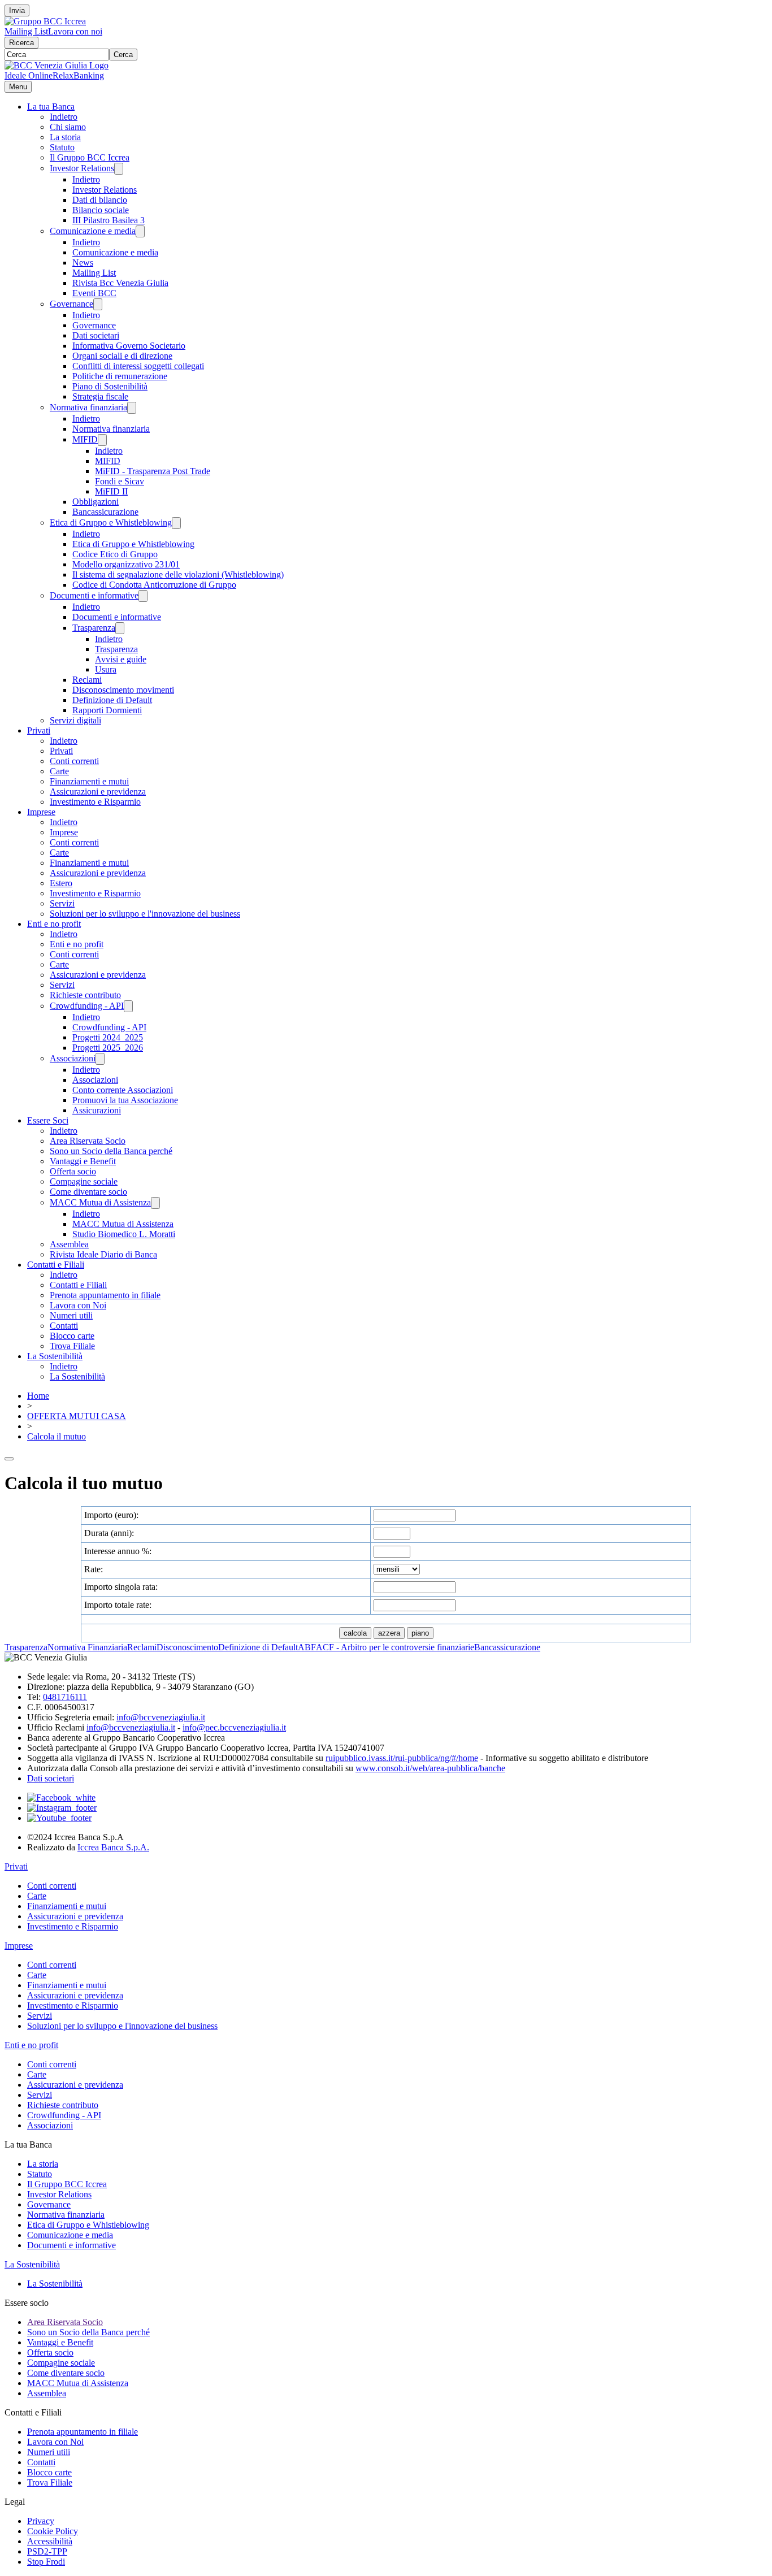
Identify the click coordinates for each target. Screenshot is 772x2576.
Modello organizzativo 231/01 (126, 564)
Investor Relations (82, 168)
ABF (307, 1647)
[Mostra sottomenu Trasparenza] (120, 628)
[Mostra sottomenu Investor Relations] (119, 169)
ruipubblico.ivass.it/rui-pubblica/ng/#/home (402, 1758)
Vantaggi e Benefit (83, 1161)
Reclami (87, 680)
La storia (65, 137)
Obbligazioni (96, 502)
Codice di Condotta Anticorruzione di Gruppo (154, 585)
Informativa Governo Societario (129, 346)
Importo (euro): (111, 1515)
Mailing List (26, 31)
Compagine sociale (84, 1181)
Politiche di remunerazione (120, 376)
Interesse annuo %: (118, 1551)
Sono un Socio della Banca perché (111, 1151)
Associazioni (73, 1058)
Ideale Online (29, 75)
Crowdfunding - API (87, 1006)
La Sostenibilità (55, 1356)
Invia (17, 10)
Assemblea (69, 1244)
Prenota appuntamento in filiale (105, 1295)
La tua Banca (51, 107)
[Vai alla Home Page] (57, 65)
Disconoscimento (187, 1647)
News (83, 263)
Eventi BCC (94, 293)
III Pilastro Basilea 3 (109, 220)
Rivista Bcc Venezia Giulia (120, 283)
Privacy (41, 2521)
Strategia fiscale (100, 396)
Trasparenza (94, 628)
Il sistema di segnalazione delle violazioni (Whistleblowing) (178, 574)
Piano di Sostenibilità (110, 386)
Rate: (94, 1569)
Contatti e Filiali (56, 1265)
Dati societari (96, 335)
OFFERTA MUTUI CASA (77, 1416)
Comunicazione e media (93, 231)
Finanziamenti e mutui (89, 781)
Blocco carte (72, 1336)
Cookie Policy (53, 2531)
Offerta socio (73, 1171)
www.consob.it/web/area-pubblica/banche (430, 1768)
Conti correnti (74, 761)
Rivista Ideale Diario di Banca (103, 1254)
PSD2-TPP (47, 2551)
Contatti (64, 1326)
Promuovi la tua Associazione (125, 1100)
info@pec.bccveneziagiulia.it (234, 1727)
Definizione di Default (112, 700)
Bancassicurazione (105, 512)
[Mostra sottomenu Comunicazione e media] (140, 231)
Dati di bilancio (100, 200)
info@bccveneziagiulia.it (161, 1717)
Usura (106, 669)
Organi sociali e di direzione (122, 356)
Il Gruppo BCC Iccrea (90, 157)
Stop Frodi (46, 2562)
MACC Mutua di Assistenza (100, 1202)
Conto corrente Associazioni (123, 1090)
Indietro (64, 117)
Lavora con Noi (78, 1305)
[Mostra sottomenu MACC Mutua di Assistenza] (155, 1203)
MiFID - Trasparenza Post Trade (153, 471)
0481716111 (65, 1697)
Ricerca (21, 43)
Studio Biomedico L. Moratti (124, 1234)
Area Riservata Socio (88, 1141)
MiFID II (111, 491)
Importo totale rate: (118, 1605)
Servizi (62, 903)
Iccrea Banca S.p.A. (113, 1847)
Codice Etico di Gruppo (115, 554)
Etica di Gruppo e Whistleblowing (111, 522)
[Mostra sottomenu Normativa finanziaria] (132, 408)
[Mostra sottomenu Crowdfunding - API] (128, 1006)
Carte (59, 771)
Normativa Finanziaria (87, 1647)
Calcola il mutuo (57, 1436)
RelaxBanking (78, 75)
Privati (39, 730)
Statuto (62, 147)
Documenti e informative (94, 595)
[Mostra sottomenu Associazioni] (100, 1059)
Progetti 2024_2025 (108, 1037)
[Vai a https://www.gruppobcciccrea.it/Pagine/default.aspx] (45, 21)
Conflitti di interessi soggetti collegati (138, 366)
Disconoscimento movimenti (123, 690)
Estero (61, 883)
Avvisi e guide (121, 659)
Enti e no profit (54, 924)
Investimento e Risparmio (95, 802)
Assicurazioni (97, 1110)
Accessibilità (50, 2541)
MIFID (85, 439)
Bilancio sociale (101, 210)
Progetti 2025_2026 (108, 1048)
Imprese (41, 812)
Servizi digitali (75, 720)
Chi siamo (68, 127)
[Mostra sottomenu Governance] (98, 304)
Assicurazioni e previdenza (98, 792)
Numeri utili (71, 1315)
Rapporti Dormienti (107, 710)
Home (38, 1396)
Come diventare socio (88, 1192)
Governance (71, 304)
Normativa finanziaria (88, 407)
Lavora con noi (75, 31)
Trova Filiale (72, 1346)
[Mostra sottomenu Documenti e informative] (143, 596)
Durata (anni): (109, 1533)
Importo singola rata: (121, 1587)
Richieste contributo (85, 995)
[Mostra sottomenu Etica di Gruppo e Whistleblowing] (176, 523)
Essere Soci (48, 1120)
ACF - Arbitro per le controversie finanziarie (395, 1647)
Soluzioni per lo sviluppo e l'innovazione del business (145, 914)
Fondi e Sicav (120, 481)
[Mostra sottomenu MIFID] (102, 440)
